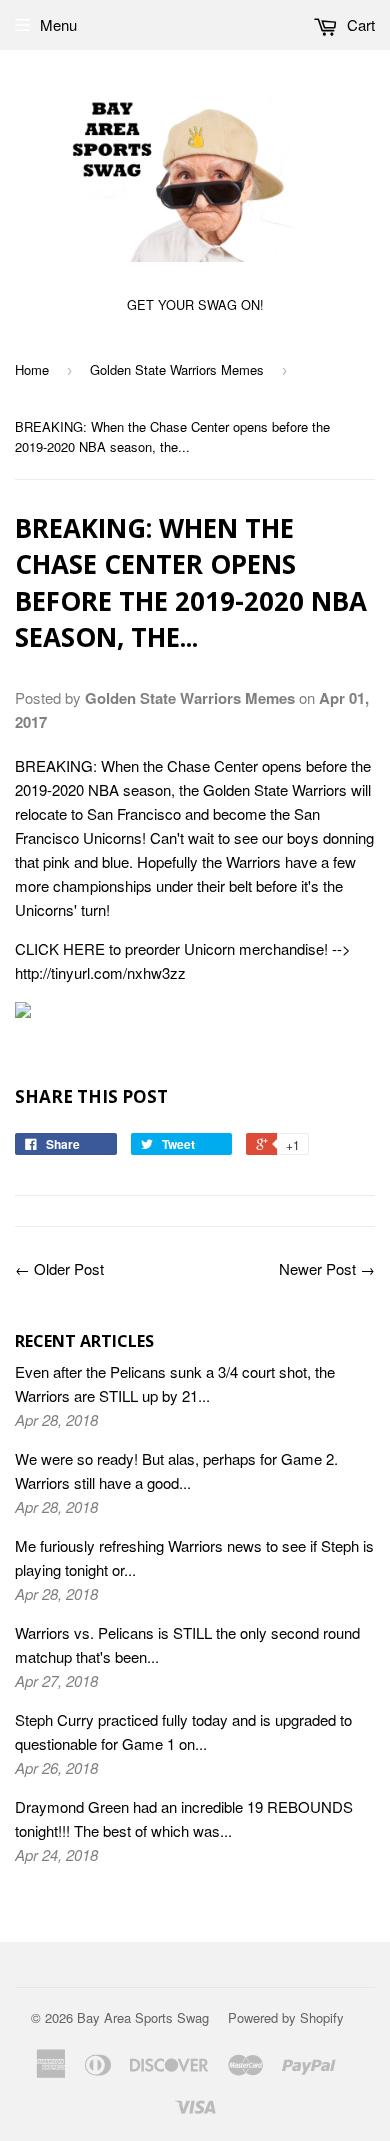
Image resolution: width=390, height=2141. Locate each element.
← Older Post (59, 1268)
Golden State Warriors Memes (177, 369)
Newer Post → (327, 1268)
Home (32, 369)
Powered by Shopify (286, 2017)
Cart (359, 24)
